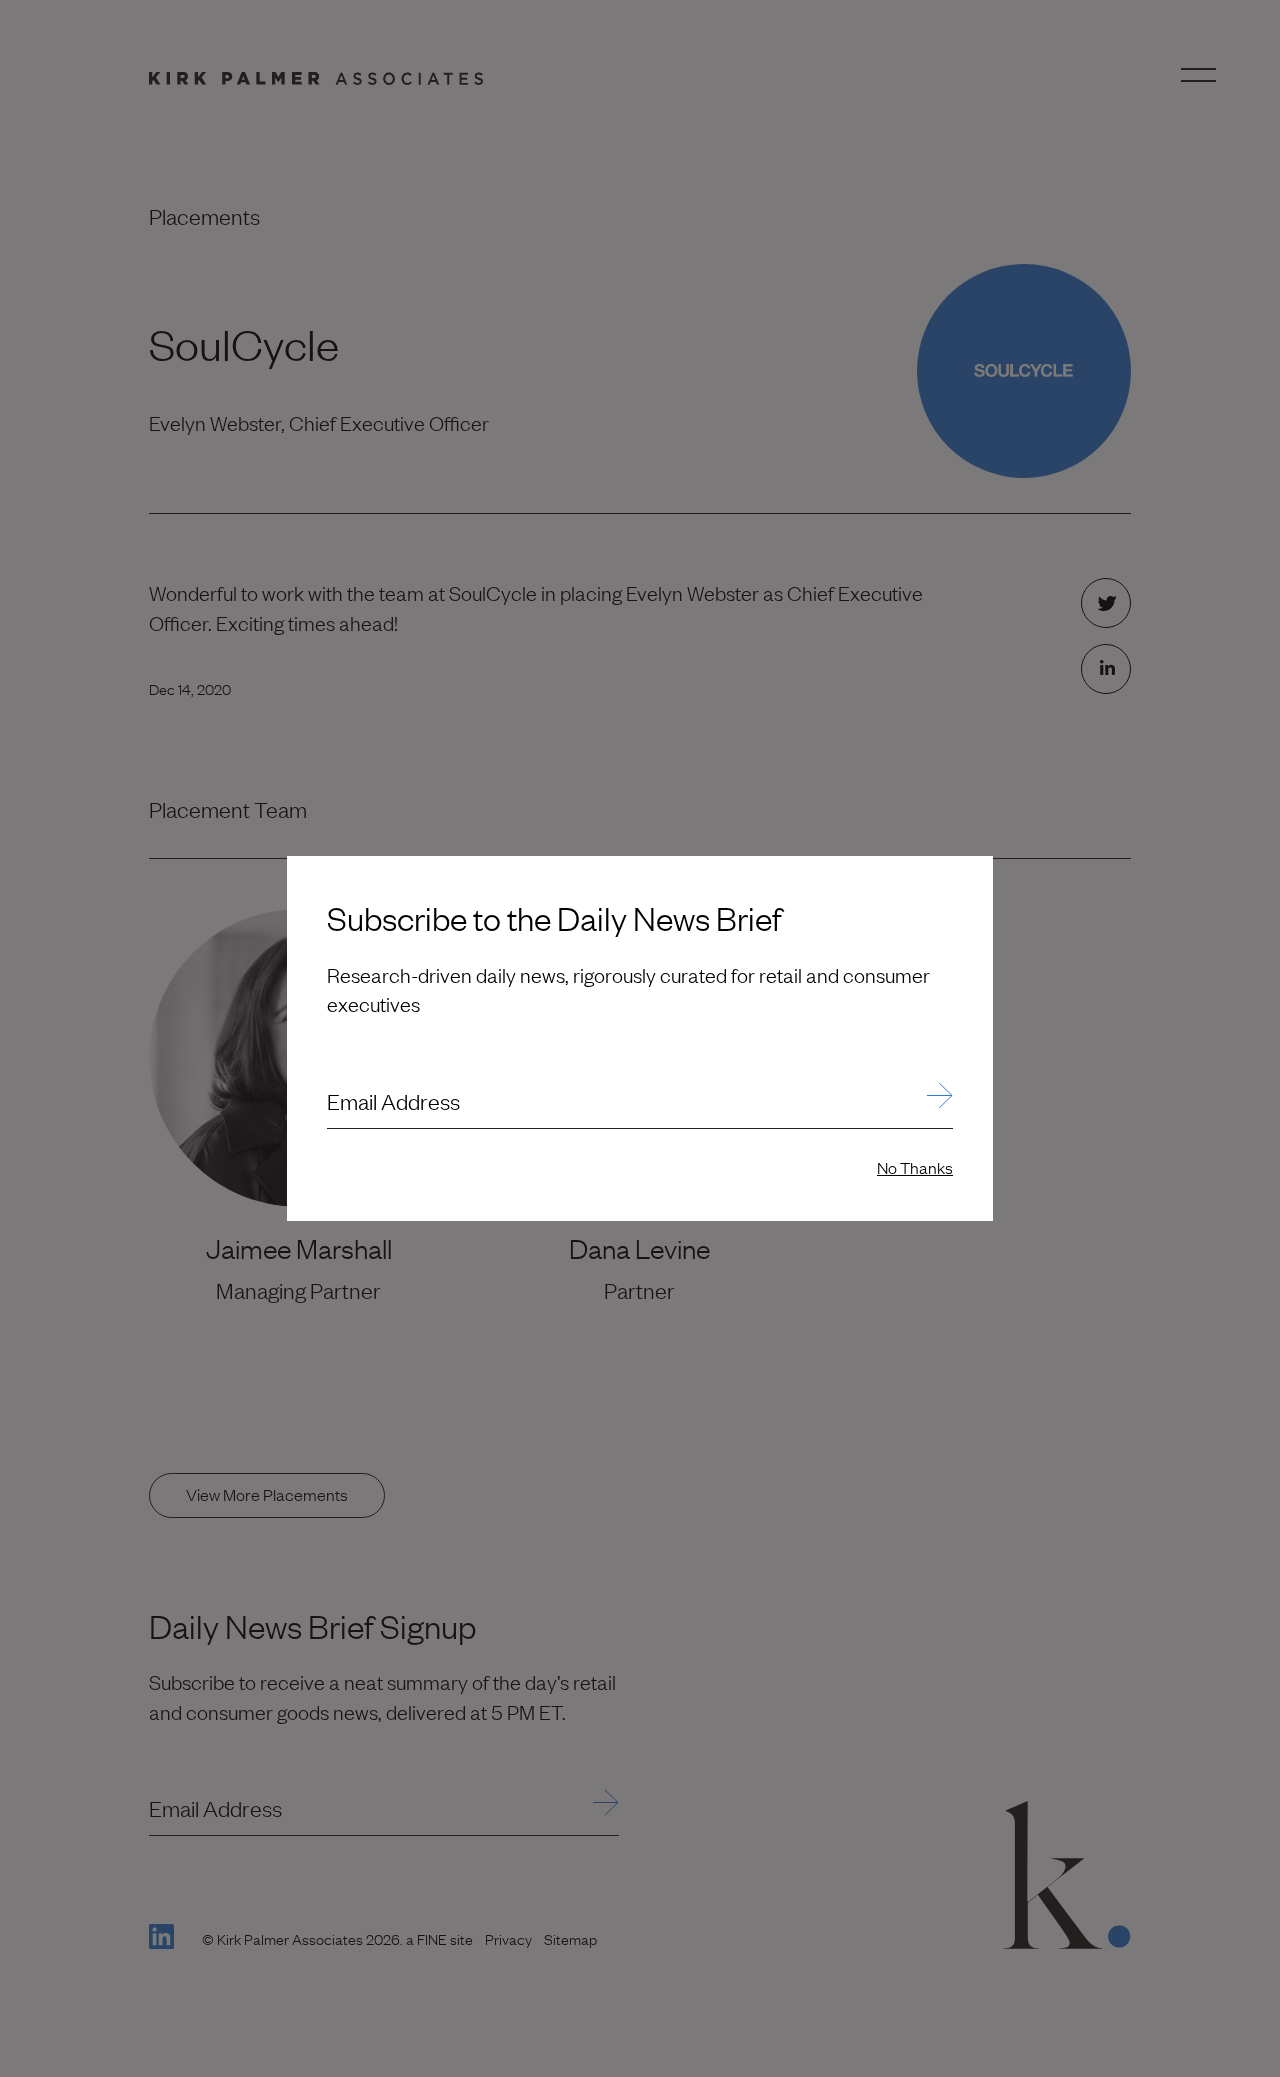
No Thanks (915, 1167)
